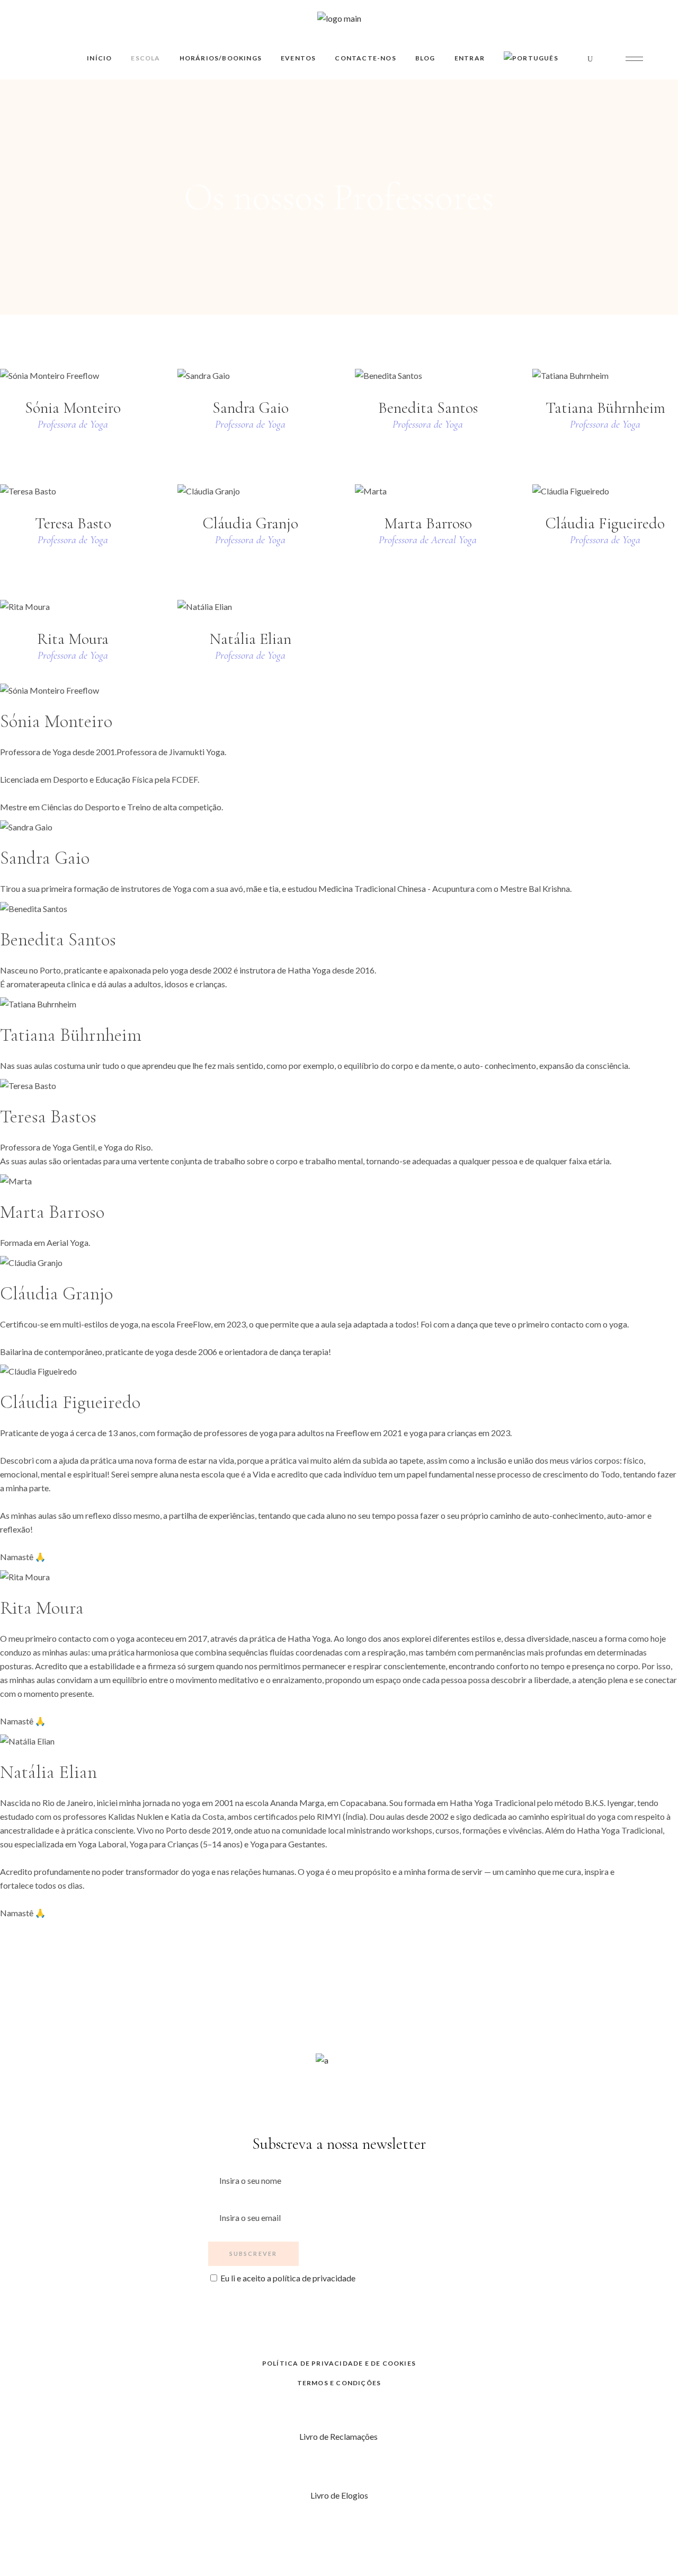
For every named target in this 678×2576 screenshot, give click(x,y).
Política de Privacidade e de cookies (339, 2363)
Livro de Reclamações (339, 2436)
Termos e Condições (339, 2383)
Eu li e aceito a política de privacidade (288, 2278)
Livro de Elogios (339, 2495)
